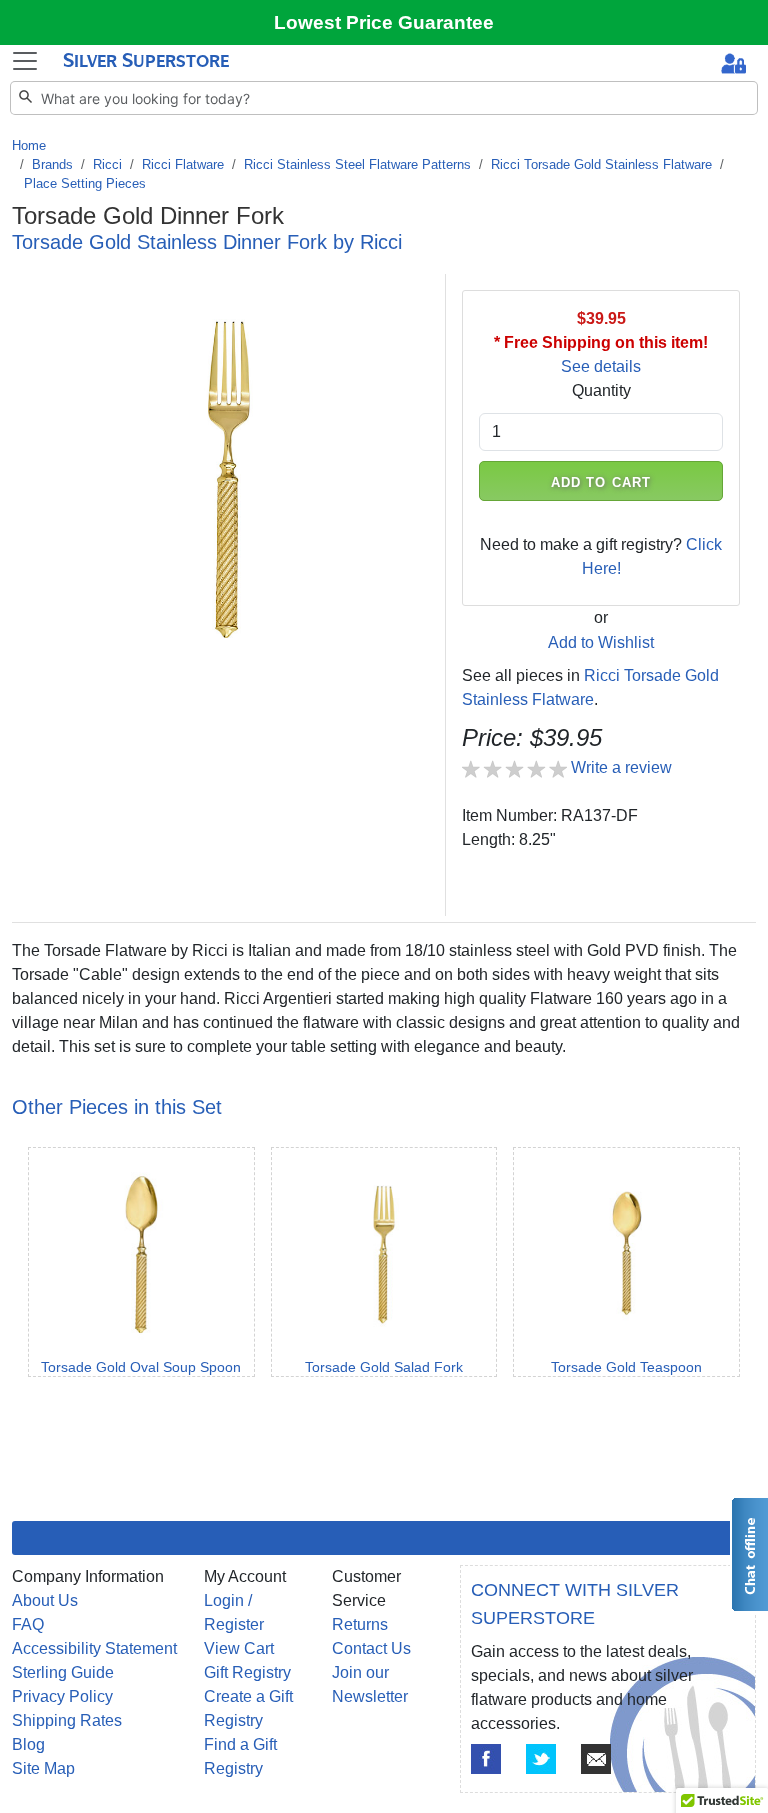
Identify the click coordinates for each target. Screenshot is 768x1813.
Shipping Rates (67, 1720)
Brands (52, 164)
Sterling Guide (63, 1672)
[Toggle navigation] (25, 60)
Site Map (43, 1768)
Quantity (601, 390)
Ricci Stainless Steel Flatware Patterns (357, 164)
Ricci (107, 164)
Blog (28, 1744)
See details (601, 366)
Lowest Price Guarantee (384, 22)
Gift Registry (247, 1672)
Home (29, 145)
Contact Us (371, 1648)
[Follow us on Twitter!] (541, 1759)
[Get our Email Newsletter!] (596, 1759)
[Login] (733, 65)
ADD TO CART (601, 482)
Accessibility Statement (94, 1648)
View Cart (239, 1648)
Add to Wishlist (601, 642)
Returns (360, 1624)
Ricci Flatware (183, 164)
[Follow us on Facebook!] (486, 1759)
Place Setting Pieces (85, 183)
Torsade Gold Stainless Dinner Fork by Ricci (207, 242)
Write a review (621, 767)
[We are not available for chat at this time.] (749, 1554)
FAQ (28, 1624)
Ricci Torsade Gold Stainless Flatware (601, 164)
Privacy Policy (62, 1696)
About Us (45, 1600)
